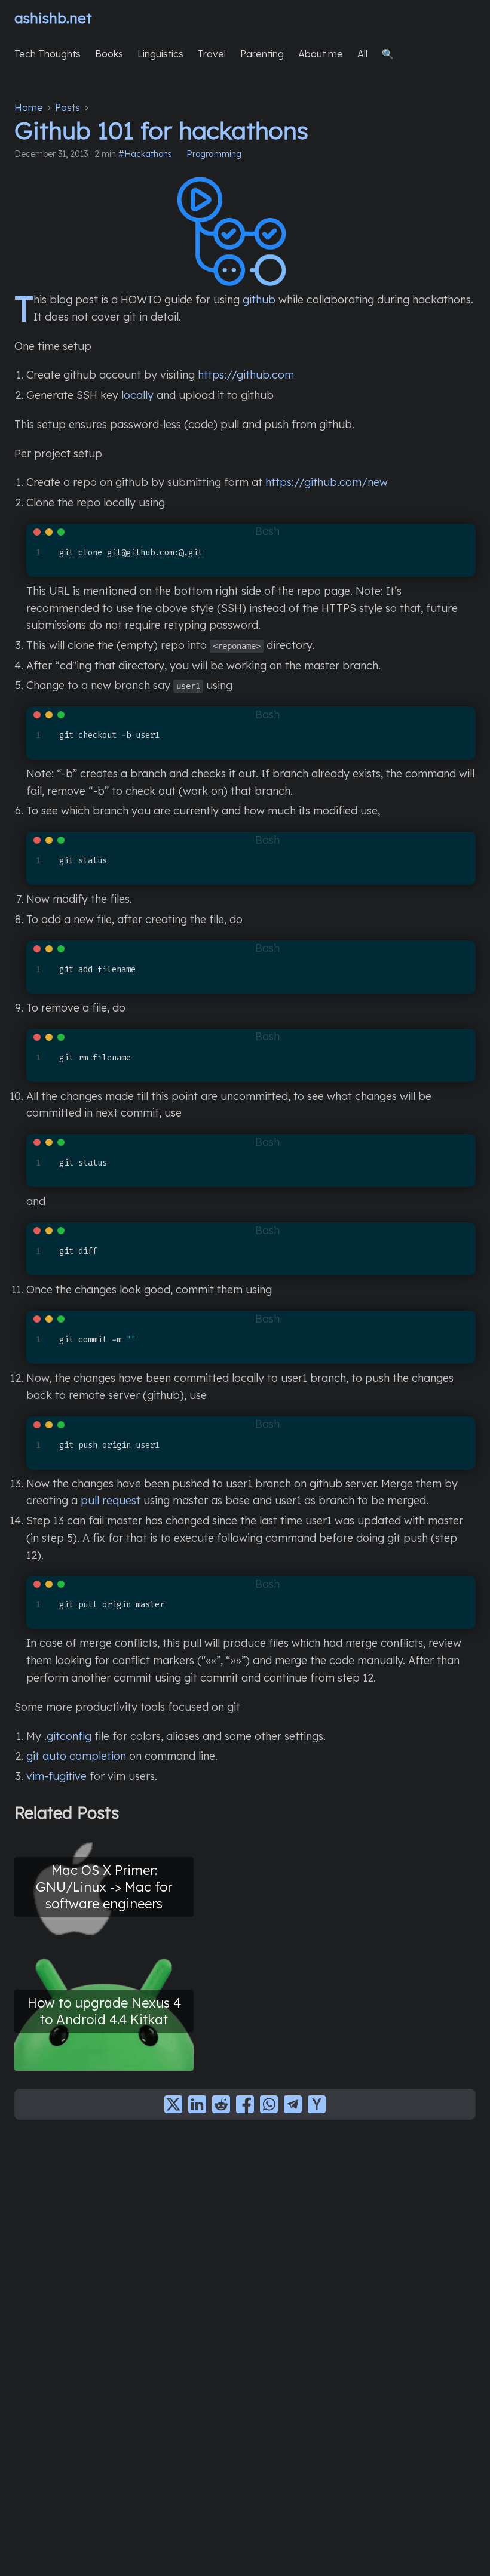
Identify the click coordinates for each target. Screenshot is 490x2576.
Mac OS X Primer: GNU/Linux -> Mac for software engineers (104, 1887)
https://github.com (246, 375)
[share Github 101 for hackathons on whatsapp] (269, 2104)
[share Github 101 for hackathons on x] (173, 2104)
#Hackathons (145, 154)
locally (137, 395)
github (259, 299)
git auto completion (76, 1756)
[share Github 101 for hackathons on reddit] (221, 2104)
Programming (214, 154)
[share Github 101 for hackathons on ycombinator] (317, 2104)
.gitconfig (68, 1736)
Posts (68, 107)
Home (29, 107)
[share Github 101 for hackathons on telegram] (293, 2104)
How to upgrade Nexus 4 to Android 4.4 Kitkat (104, 2011)
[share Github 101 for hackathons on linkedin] (197, 2104)
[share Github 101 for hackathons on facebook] (245, 2104)
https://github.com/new (327, 482)
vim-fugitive (56, 1776)
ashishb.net (53, 18)
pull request (111, 1500)
